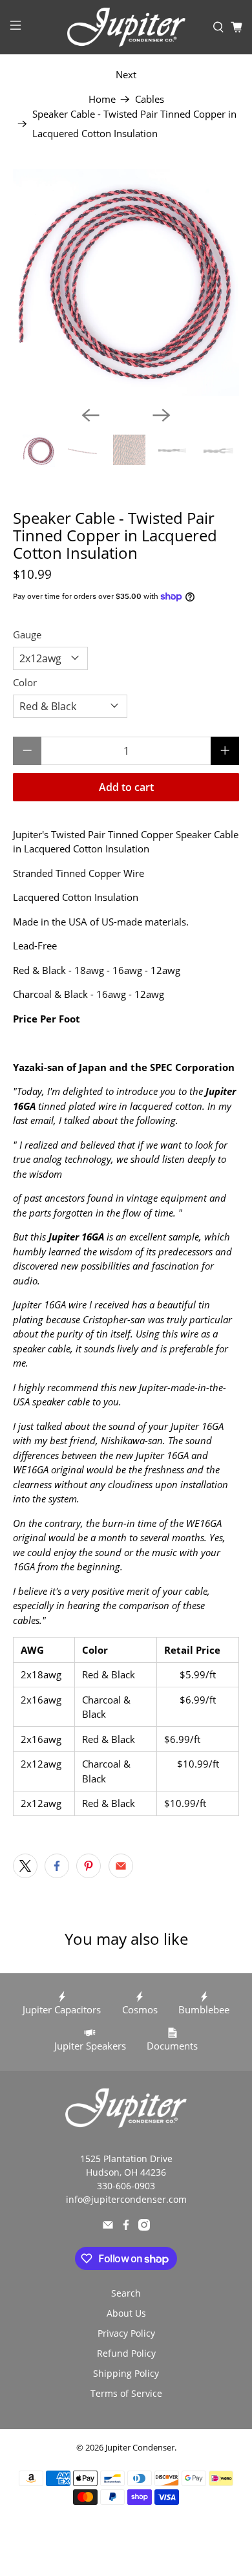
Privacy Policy (126, 2333)
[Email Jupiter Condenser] (108, 2227)
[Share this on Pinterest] (89, 1866)
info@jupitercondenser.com (126, 2199)
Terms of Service (126, 2393)
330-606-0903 (126, 2186)
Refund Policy (126, 2353)
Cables (150, 99)
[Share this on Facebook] (57, 1866)
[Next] (162, 415)
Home (102, 99)
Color (25, 682)
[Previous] (90, 415)
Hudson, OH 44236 (126, 2172)
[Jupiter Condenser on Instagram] (144, 2227)
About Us (126, 2313)
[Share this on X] (25, 1866)
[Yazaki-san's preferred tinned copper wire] (126, 282)
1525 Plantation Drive (126, 2159)
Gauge (27, 634)
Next (126, 74)
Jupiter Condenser (140, 2448)
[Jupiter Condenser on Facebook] (126, 2227)
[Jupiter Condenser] (126, 27)
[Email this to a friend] (121, 1866)
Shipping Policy (126, 2373)
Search (126, 2293)
